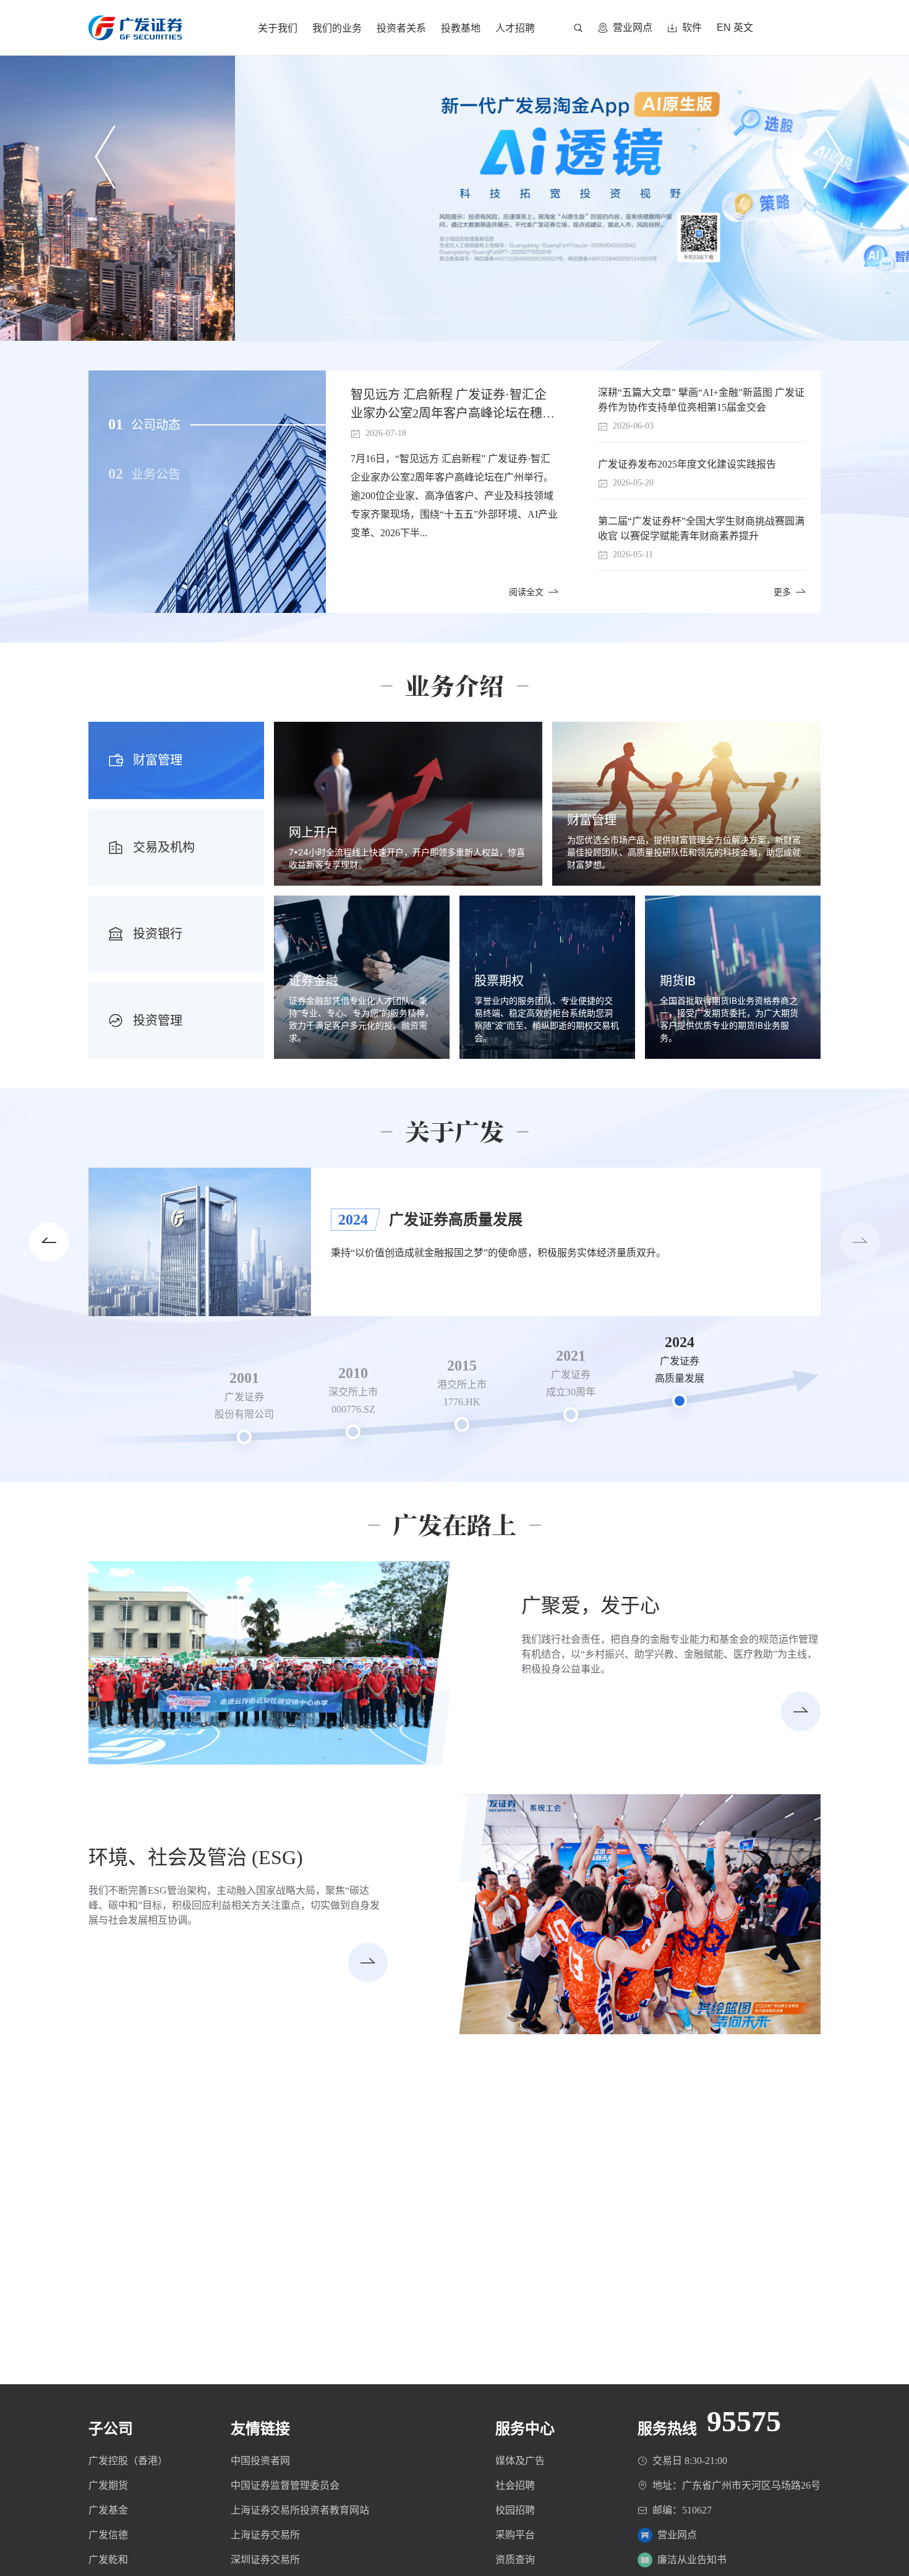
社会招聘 (515, 2485)
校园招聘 (515, 2510)
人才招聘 (515, 28)
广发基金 (108, 2510)
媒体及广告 (520, 2461)
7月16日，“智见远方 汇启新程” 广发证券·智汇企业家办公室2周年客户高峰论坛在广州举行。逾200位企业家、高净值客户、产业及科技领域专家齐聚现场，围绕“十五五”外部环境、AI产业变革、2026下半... (454, 496)
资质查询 (515, 2560)
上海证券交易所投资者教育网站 (300, 2510)
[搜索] (578, 28)
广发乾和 (108, 2560)
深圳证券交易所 (265, 2560)
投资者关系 (401, 28)
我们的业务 (337, 28)
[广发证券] (135, 20)
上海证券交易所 (265, 2535)
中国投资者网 (260, 2461)
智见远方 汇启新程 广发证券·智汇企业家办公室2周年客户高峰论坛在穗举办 (453, 405)
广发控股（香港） (128, 2461)
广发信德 (108, 2535)
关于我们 (278, 28)
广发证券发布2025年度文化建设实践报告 (687, 464)
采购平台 (515, 2535)
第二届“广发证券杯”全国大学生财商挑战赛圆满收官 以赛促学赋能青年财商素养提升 (701, 528)
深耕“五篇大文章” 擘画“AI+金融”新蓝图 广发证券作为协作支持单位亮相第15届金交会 (701, 400)
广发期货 (108, 2485)
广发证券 (135, 28)
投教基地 (461, 28)
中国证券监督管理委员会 (285, 2485)
